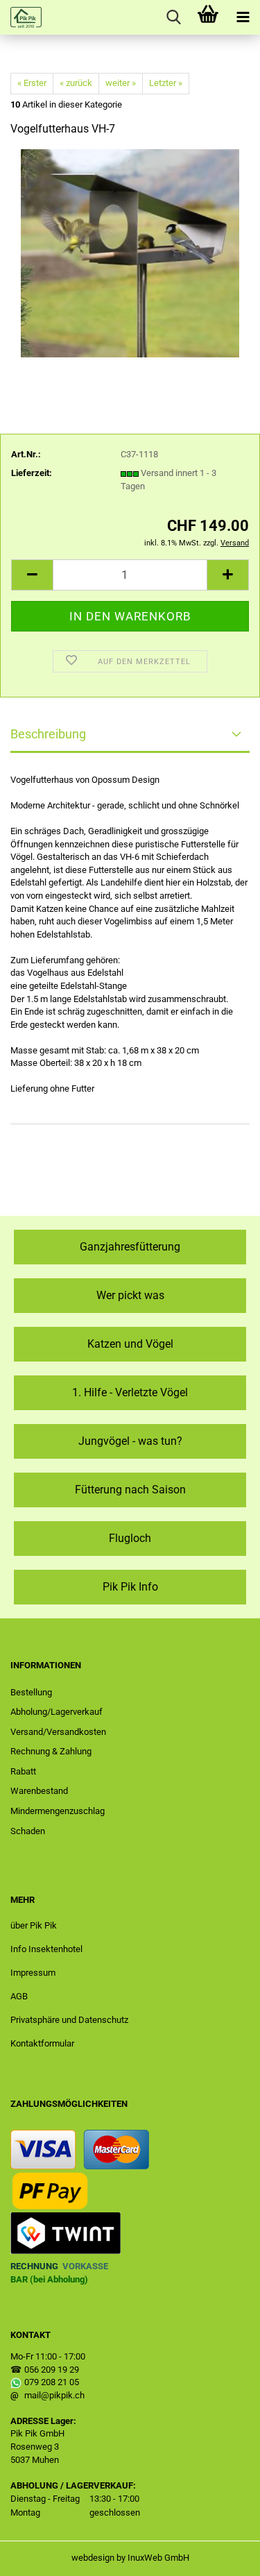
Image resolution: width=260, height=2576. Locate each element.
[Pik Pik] (21, 17)
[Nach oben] (222, 2555)
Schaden (28, 1831)
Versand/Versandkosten (58, 1732)
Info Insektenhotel (46, 1949)
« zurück (76, 83)
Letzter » (166, 83)
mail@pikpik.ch (54, 2395)
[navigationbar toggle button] (243, 17)
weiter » (121, 83)
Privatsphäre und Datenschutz (69, 2020)
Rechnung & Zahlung (51, 1751)
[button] (32, 575)
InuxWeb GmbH (158, 2558)
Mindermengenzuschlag (58, 1811)
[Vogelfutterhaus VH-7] (130, 253)
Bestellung (31, 1692)
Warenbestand (39, 1791)
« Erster (32, 83)
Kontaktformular (42, 2043)
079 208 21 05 (52, 2382)
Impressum (33, 1973)
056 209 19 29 (52, 2370)
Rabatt (23, 1771)
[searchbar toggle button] (173, 17)
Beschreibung (48, 734)
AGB (19, 1996)
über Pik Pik (34, 1925)
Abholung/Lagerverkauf (57, 1712)
